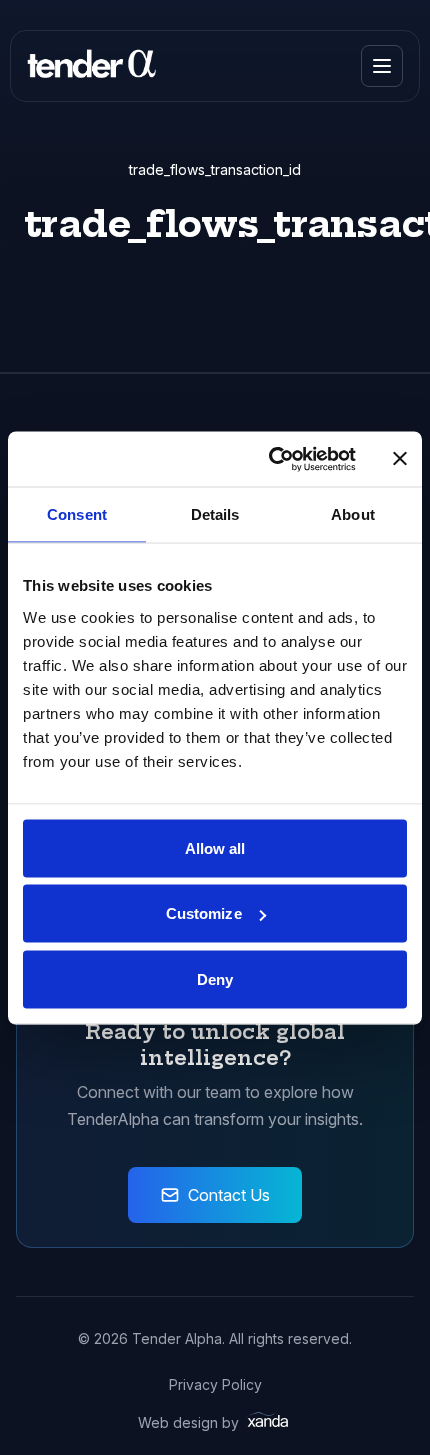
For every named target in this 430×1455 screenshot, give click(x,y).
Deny (215, 978)
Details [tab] (215, 514)
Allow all (215, 847)
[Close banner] (400, 459)
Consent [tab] (77, 514)
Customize (204, 913)
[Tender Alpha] (91, 66)
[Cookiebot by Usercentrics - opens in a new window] (270, 459)
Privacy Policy (215, 1384)
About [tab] (353, 514)
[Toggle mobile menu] (382, 66)
